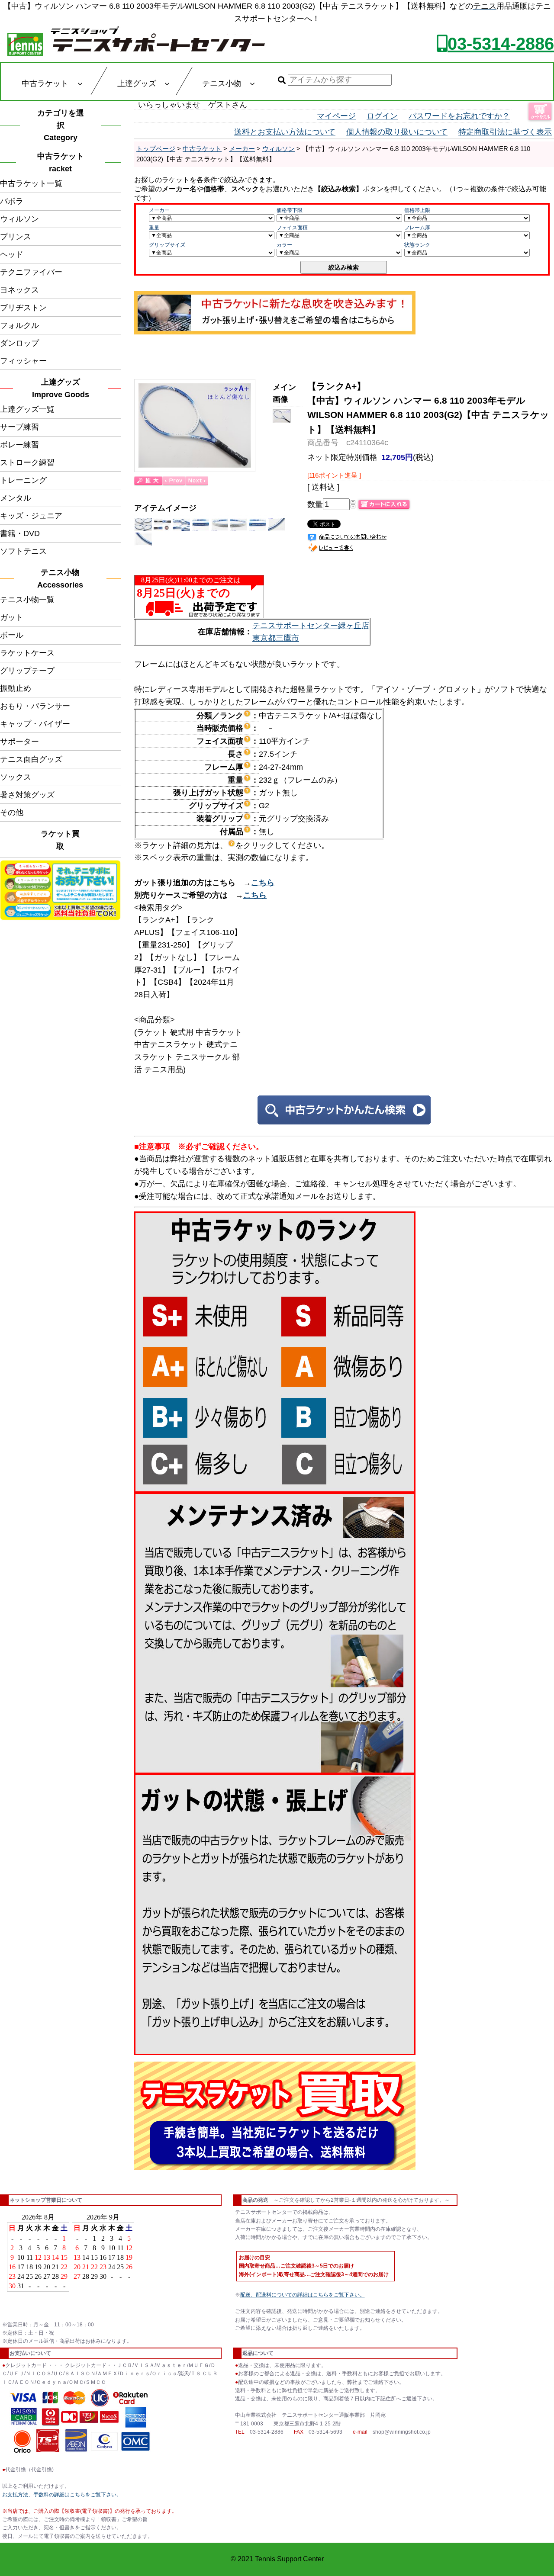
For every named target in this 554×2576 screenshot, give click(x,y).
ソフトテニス (23, 551)
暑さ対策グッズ (27, 795)
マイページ (336, 116)
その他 (12, 813)
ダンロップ (19, 343)
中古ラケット (202, 149)
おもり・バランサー (35, 706)
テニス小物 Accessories (62, 579)
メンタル (16, 498)
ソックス (16, 777)
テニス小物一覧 (27, 600)
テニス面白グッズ (31, 759)
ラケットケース (27, 653)
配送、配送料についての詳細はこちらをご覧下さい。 (303, 2295)
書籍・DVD (20, 533)
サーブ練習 (19, 427)
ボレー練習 (19, 445)
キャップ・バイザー (35, 724)
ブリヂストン (23, 308)
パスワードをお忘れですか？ (459, 116)
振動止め (16, 688)
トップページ (156, 149)
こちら (263, 883)
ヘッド (12, 254)
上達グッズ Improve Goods (61, 388)
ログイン (382, 116)
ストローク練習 (27, 463)
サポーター (19, 742)
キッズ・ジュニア (31, 516)
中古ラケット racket (63, 162)
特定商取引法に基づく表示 (505, 132)
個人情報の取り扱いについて (397, 132)
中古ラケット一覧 (31, 183)
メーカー (242, 149)
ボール (12, 635)
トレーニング (23, 480)
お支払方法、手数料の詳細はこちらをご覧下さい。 (62, 2495)
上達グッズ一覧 (27, 409)
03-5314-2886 (501, 44)
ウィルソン (19, 219)
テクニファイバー (31, 272)
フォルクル (19, 325)
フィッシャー (23, 361)
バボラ (12, 201)
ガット (12, 617)
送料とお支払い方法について (285, 132)
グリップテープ (27, 671)
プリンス (16, 237)
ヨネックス (19, 290)
